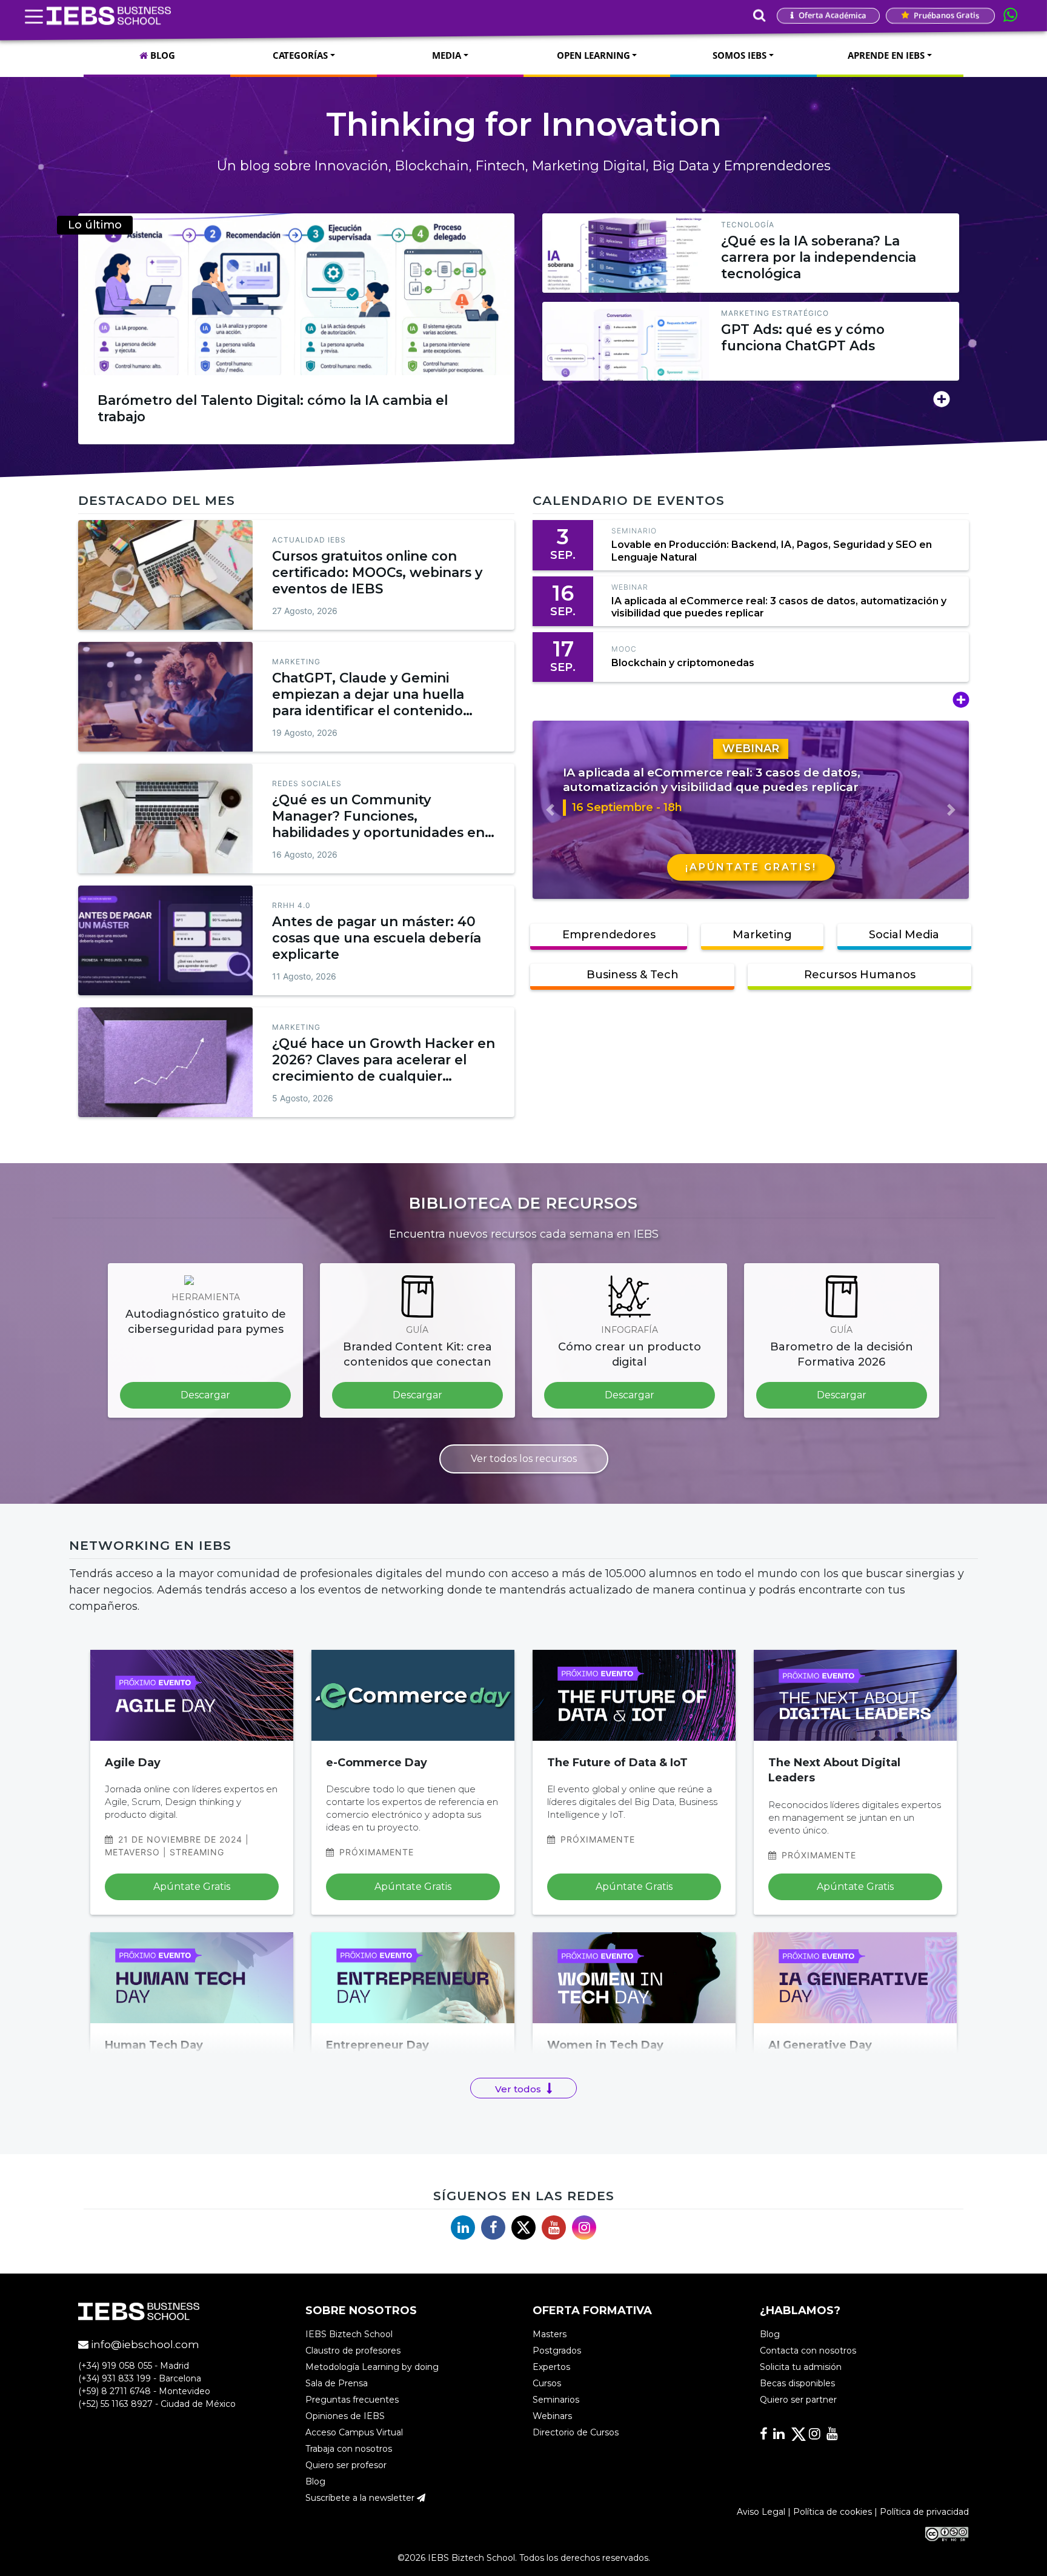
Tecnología (748, 225)
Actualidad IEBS (309, 540)
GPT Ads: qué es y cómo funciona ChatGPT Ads (803, 337)
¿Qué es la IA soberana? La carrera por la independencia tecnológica (819, 257)
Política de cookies (833, 2512)
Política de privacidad (924, 2512)
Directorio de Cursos (576, 2432)
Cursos (547, 2383)
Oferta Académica (832, 15)
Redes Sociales (307, 783)
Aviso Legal (761, 2512)
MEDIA (447, 55)
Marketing (296, 662)
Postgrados (557, 2351)
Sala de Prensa (337, 2383)
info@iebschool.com (144, 2344)
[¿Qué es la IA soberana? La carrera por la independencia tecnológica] (626, 253)
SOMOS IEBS (740, 55)
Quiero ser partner (798, 2400)
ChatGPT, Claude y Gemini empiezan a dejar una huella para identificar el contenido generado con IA (368, 702)
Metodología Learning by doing (372, 2367)
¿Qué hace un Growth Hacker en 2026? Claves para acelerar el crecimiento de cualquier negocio (384, 1068)
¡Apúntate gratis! (751, 867)
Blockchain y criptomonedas (683, 663)
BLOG (161, 55)
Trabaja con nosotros (349, 2449)
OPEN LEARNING (593, 55)
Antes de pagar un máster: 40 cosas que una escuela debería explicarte (377, 938)
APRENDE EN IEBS (886, 55)
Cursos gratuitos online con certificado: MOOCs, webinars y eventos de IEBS (377, 572)
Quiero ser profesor (346, 2465)
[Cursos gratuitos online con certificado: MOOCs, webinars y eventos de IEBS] (165, 575)
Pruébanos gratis (946, 15)
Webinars (552, 2416)
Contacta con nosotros (808, 2351)
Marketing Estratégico (775, 313)
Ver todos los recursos (524, 1459)
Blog (315, 2481)
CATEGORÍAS (300, 55)
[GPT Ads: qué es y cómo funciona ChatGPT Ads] (626, 341)
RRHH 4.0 (291, 905)
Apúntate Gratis (192, 1887)
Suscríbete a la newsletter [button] (361, 2498)
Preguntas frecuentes (352, 2400)
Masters (550, 2334)
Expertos (551, 2367)
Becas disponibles (797, 2383)
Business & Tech (633, 975)
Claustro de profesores (353, 2351)
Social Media (904, 935)
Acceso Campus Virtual (354, 2432)
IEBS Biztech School (349, 2334)
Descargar (205, 1395)
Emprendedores (609, 935)
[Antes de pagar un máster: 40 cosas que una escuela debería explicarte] (165, 940)
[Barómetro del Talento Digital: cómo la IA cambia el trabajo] (296, 294)
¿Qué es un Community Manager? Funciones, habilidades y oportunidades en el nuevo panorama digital (378, 824)
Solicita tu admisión (801, 2367)
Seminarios (556, 2400)
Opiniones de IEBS (345, 2416)
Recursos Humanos (860, 975)
